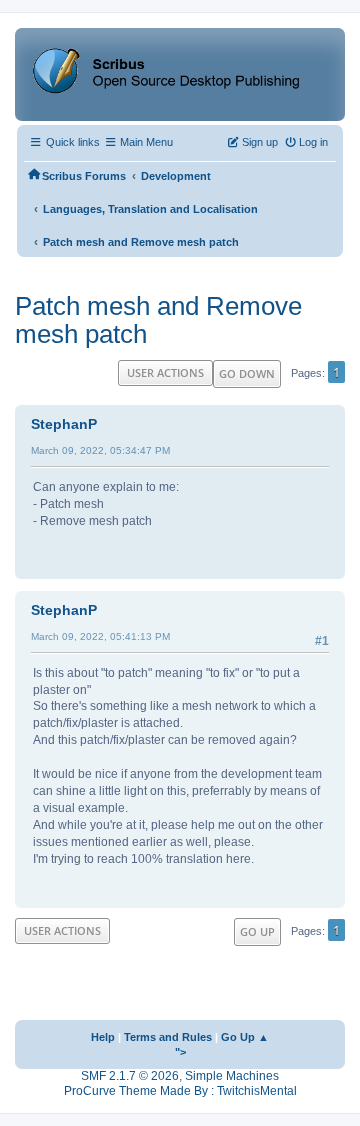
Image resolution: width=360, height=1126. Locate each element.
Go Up (257, 931)
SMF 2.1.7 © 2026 (130, 1076)
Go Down (247, 373)
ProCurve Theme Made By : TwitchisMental (180, 1091)
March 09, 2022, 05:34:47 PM (100, 450)
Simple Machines (232, 1076)
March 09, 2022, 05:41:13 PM (100, 636)
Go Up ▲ (245, 1037)
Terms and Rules (168, 1037)
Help (103, 1037)
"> (180, 1052)
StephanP (64, 424)
